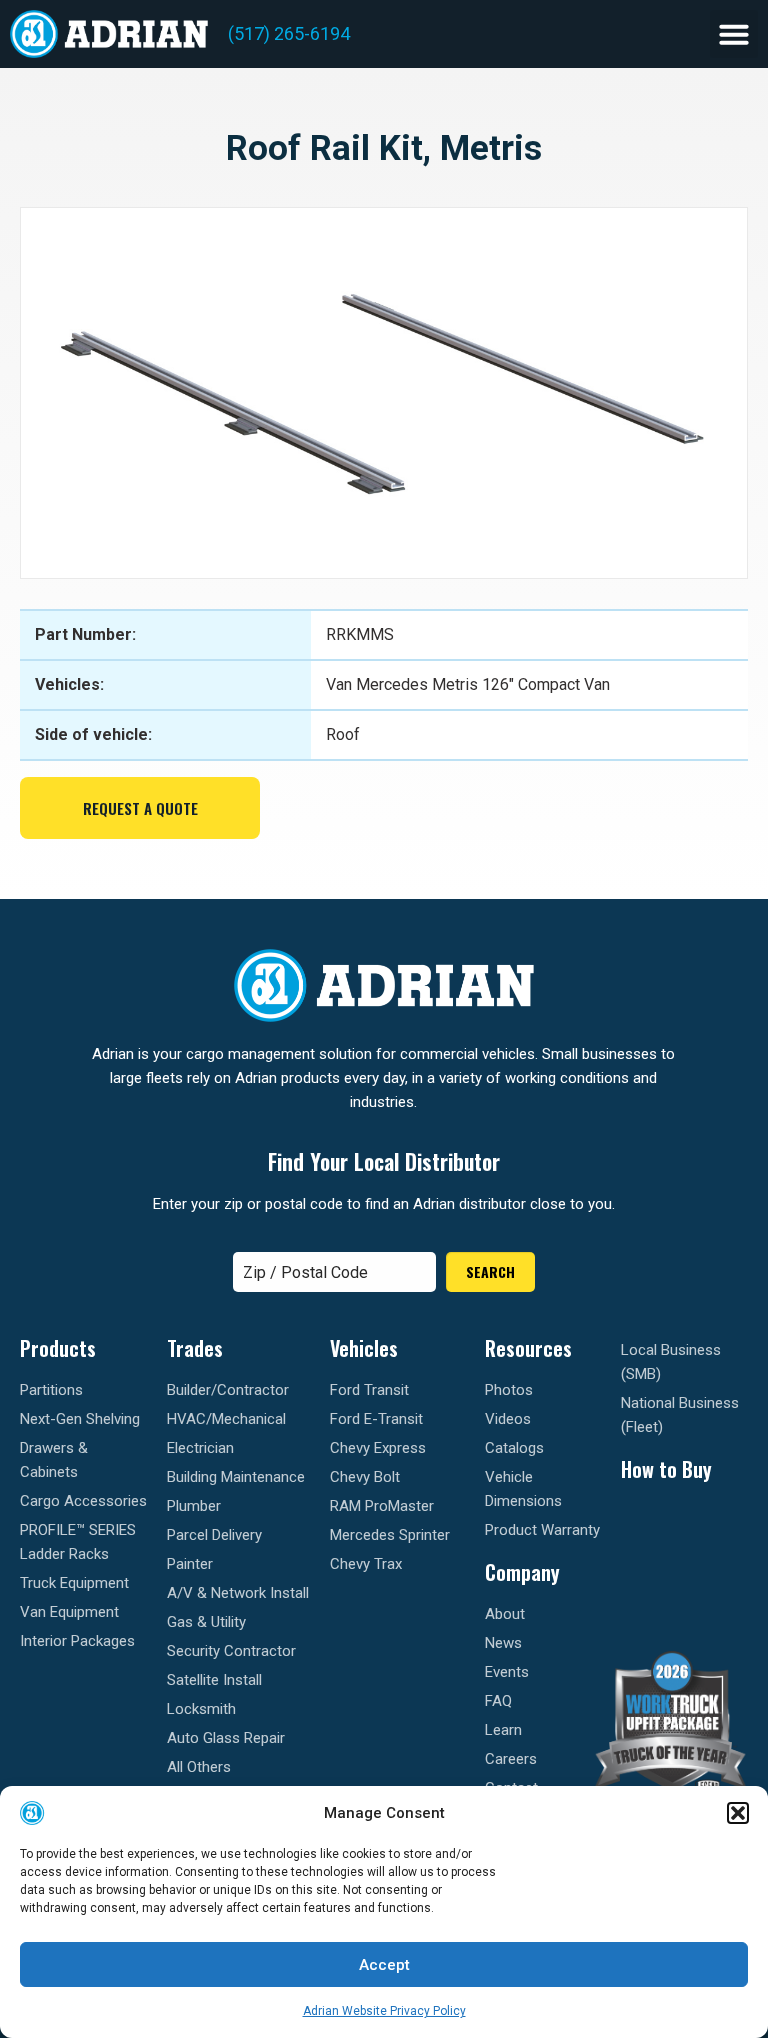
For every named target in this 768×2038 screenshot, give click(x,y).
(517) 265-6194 (289, 33)
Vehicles (364, 1348)
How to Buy (666, 1469)
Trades (195, 1348)
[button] (738, 1813)
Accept (384, 1965)
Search (490, 1271)
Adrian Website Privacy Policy (384, 2011)
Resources (528, 1348)
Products (58, 1348)
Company (522, 1572)
